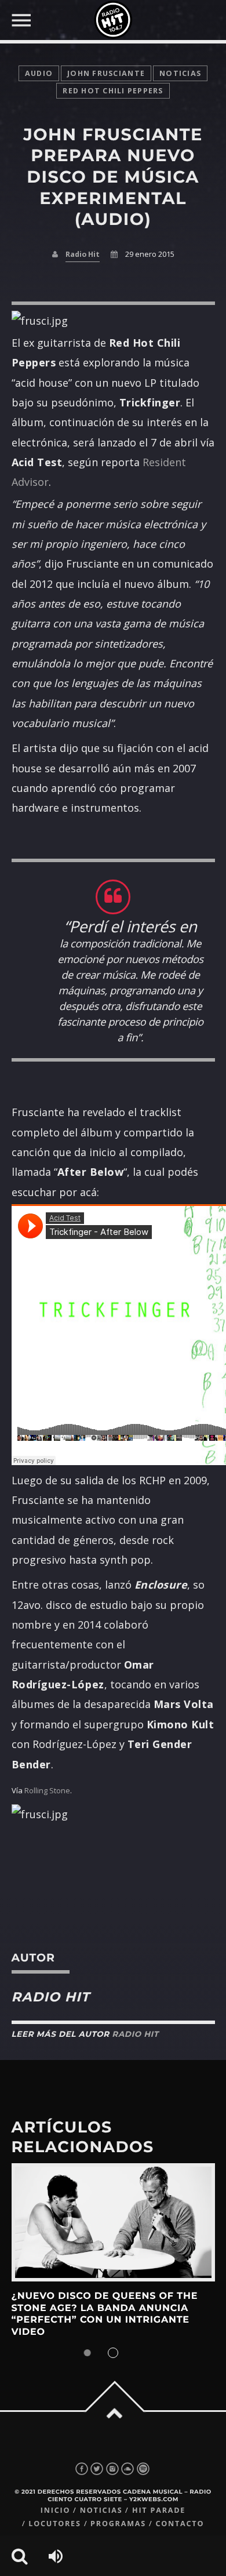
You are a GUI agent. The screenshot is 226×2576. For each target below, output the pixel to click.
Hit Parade (159, 2510)
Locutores (54, 2524)
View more (113, 2223)
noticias (180, 73)
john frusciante (106, 73)
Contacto (180, 2524)
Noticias (101, 2510)
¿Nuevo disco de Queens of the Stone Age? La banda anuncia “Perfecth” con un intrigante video (105, 2314)
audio (39, 73)
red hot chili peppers (113, 91)
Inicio (56, 2510)
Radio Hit (83, 254)
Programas (118, 2524)
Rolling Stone (47, 1790)
